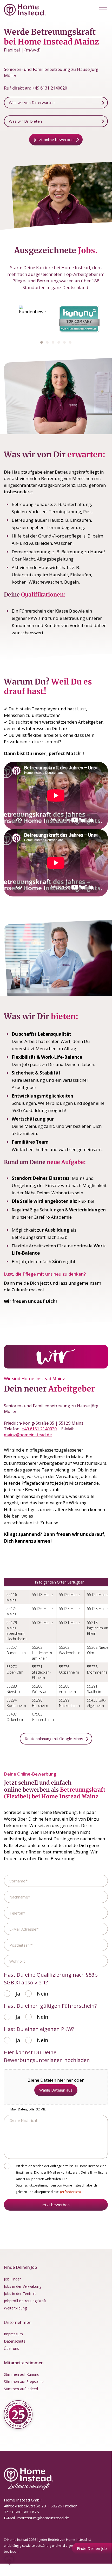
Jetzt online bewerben (54, 139)
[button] (103, 10)
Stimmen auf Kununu (22, 2374)
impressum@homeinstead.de (43, 2518)
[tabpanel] (32, 319)
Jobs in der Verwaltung (23, 2286)
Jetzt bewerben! (56, 2205)
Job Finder (12, 2279)
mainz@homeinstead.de (28, 1435)
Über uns (11, 2348)
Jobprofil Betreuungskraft (25, 2301)
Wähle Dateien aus (56, 2090)
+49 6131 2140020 (50, 88)
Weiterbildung (15, 2308)
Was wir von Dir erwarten (32, 102)
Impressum (13, 2334)
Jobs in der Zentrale (20, 2294)
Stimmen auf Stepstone (24, 2382)
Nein (43, 1994)
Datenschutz (15, 2341)
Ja (18, 1994)
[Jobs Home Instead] (25, 10)
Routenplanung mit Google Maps (54, 1739)
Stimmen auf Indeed (21, 2389)
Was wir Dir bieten (25, 121)
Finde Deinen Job (92, 2548)
